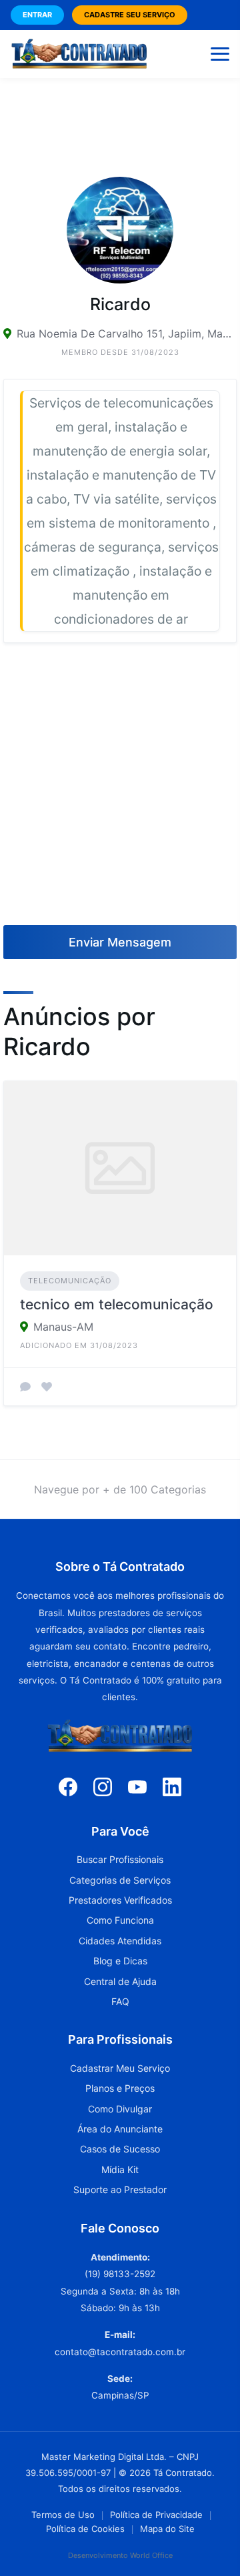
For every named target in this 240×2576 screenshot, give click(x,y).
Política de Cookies (85, 2529)
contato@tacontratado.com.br (120, 2352)
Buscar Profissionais (120, 1859)
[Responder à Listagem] (25, 1387)
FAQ (120, 2001)
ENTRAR (37, 15)
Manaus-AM (63, 1327)
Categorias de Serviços (120, 1880)
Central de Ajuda (120, 1981)
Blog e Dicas (120, 1961)
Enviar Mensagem (120, 942)
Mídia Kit (120, 2169)
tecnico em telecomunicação (117, 1304)
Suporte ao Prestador (120, 2189)
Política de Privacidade (156, 2515)
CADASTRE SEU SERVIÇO (130, 15)
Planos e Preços (120, 2088)
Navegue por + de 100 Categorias (120, 1489)
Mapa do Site (167, 2529)
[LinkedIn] (172, 1786)
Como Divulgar (120, 2109)
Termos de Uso (63, 2515)
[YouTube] (137, 1786)
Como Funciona (120, 1920)
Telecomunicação (70, 1281)
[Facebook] (68, 1786)
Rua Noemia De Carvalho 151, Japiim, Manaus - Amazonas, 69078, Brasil (127, 334)
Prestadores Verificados (120, 1900)
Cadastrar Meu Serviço (120, 2068)
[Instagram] (103, 1786)
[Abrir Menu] (220, 54)
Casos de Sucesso (120, 2149)
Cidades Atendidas (120, 1941)
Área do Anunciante (120, 2129)
